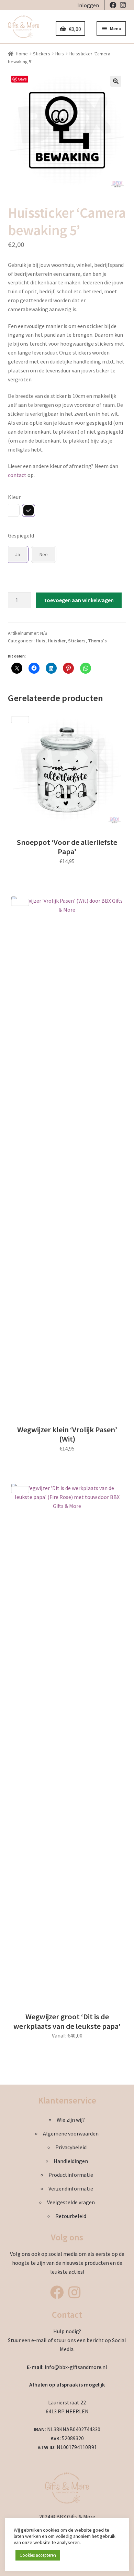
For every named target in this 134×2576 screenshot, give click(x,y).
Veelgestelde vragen (71, 2202)
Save (23, 79)
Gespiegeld (21, 535)
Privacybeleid (71, 2147)
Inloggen (88, 5)
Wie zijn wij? (71, 2120)
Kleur (14, 497)
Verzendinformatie (71, 2188)
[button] (116, 81)
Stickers (42, 54)
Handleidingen (71, 2161)
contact (17, 475)
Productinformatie (71, 2175)
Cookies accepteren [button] (38, 2555)
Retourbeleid (71, 2216)
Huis (60, 54)
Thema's (97, 641)
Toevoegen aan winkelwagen (79, 600)
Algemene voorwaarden (71, 2133)
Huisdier (57, 641)
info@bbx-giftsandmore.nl (76, 2367)
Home (22, 54)
